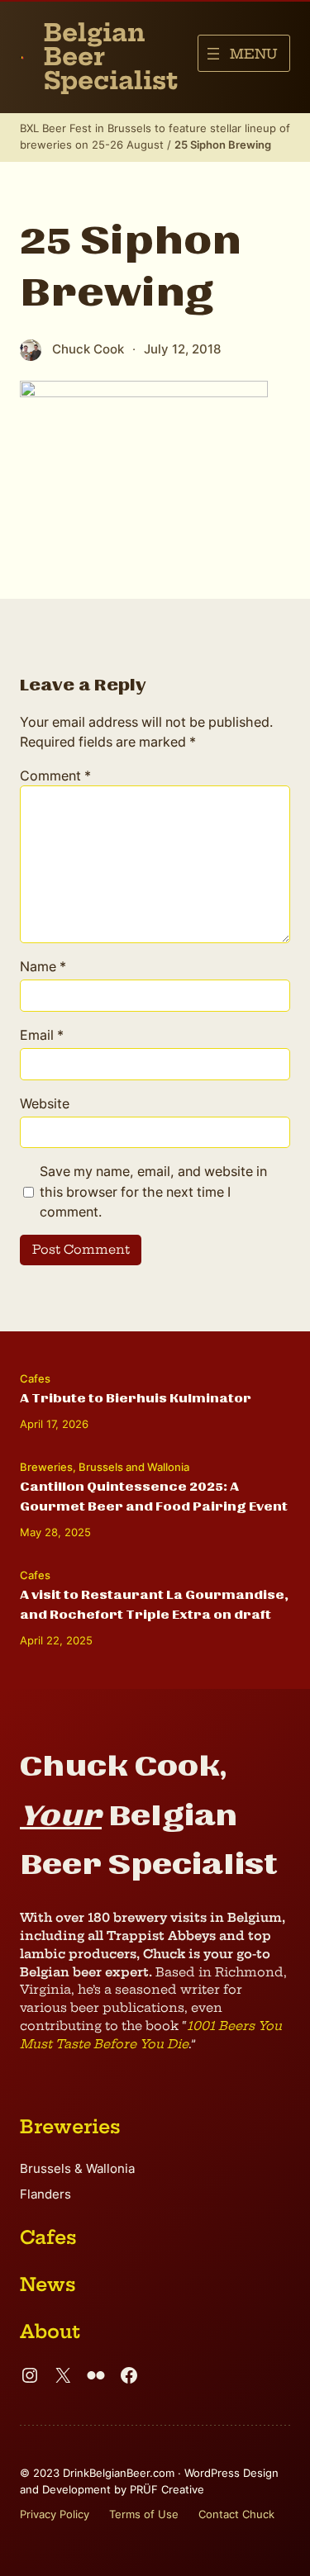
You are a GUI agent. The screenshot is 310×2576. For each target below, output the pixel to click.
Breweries (46, 1467)
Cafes (35, 1378)
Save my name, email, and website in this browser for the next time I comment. (153, 1191)
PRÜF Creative (167, 2489)
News (48, 2284)
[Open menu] (244, 53)
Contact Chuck (236, 2514)
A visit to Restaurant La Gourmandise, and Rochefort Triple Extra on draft (154, 1605)
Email (42, 1035)
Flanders (45, 2194)
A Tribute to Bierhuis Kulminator (136, 1398)
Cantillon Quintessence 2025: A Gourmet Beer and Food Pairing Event (154, 1497)
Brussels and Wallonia (134, 1467)
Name (43, 966)
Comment (55, 776)
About (50, 2332)
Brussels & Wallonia (77, 2169)
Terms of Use (144, 2514)
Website (45, 1103)
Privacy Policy (55, 2514)
